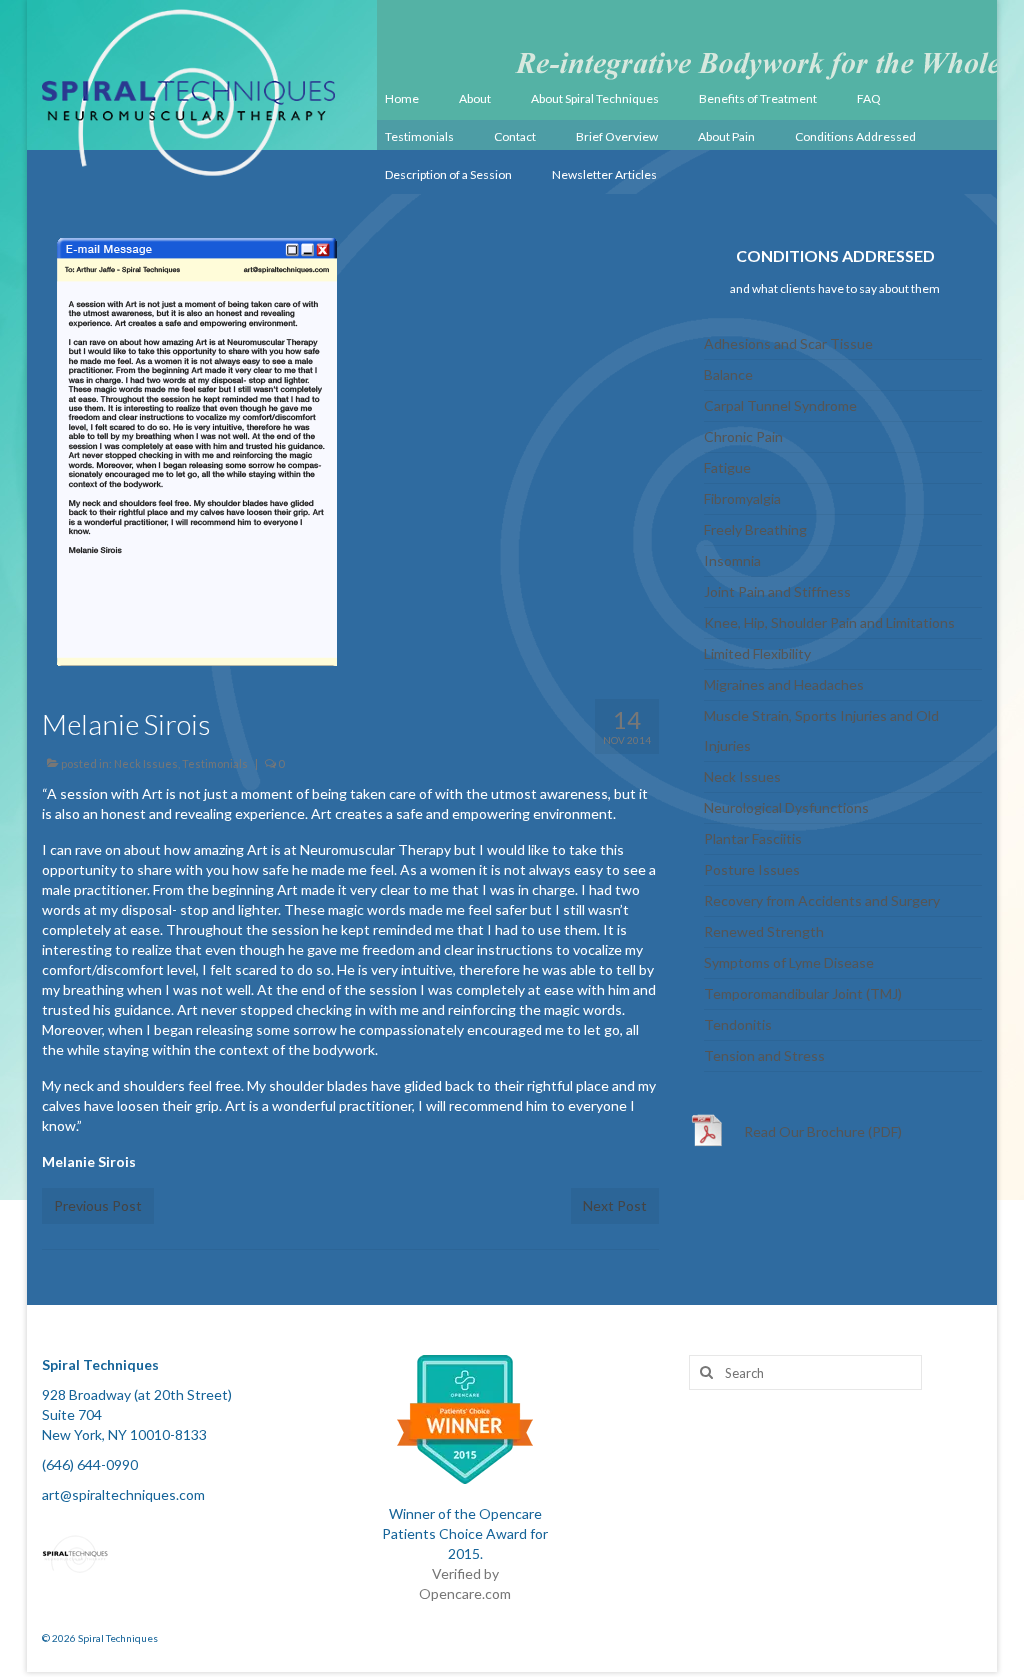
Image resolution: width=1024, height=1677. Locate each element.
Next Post (615, 1205)
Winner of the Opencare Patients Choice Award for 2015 (465, 1533)
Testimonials (215, 763)
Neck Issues (146, 763)
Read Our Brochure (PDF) (823, 1131)
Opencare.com (465, 1593)
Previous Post (98, 1205)
